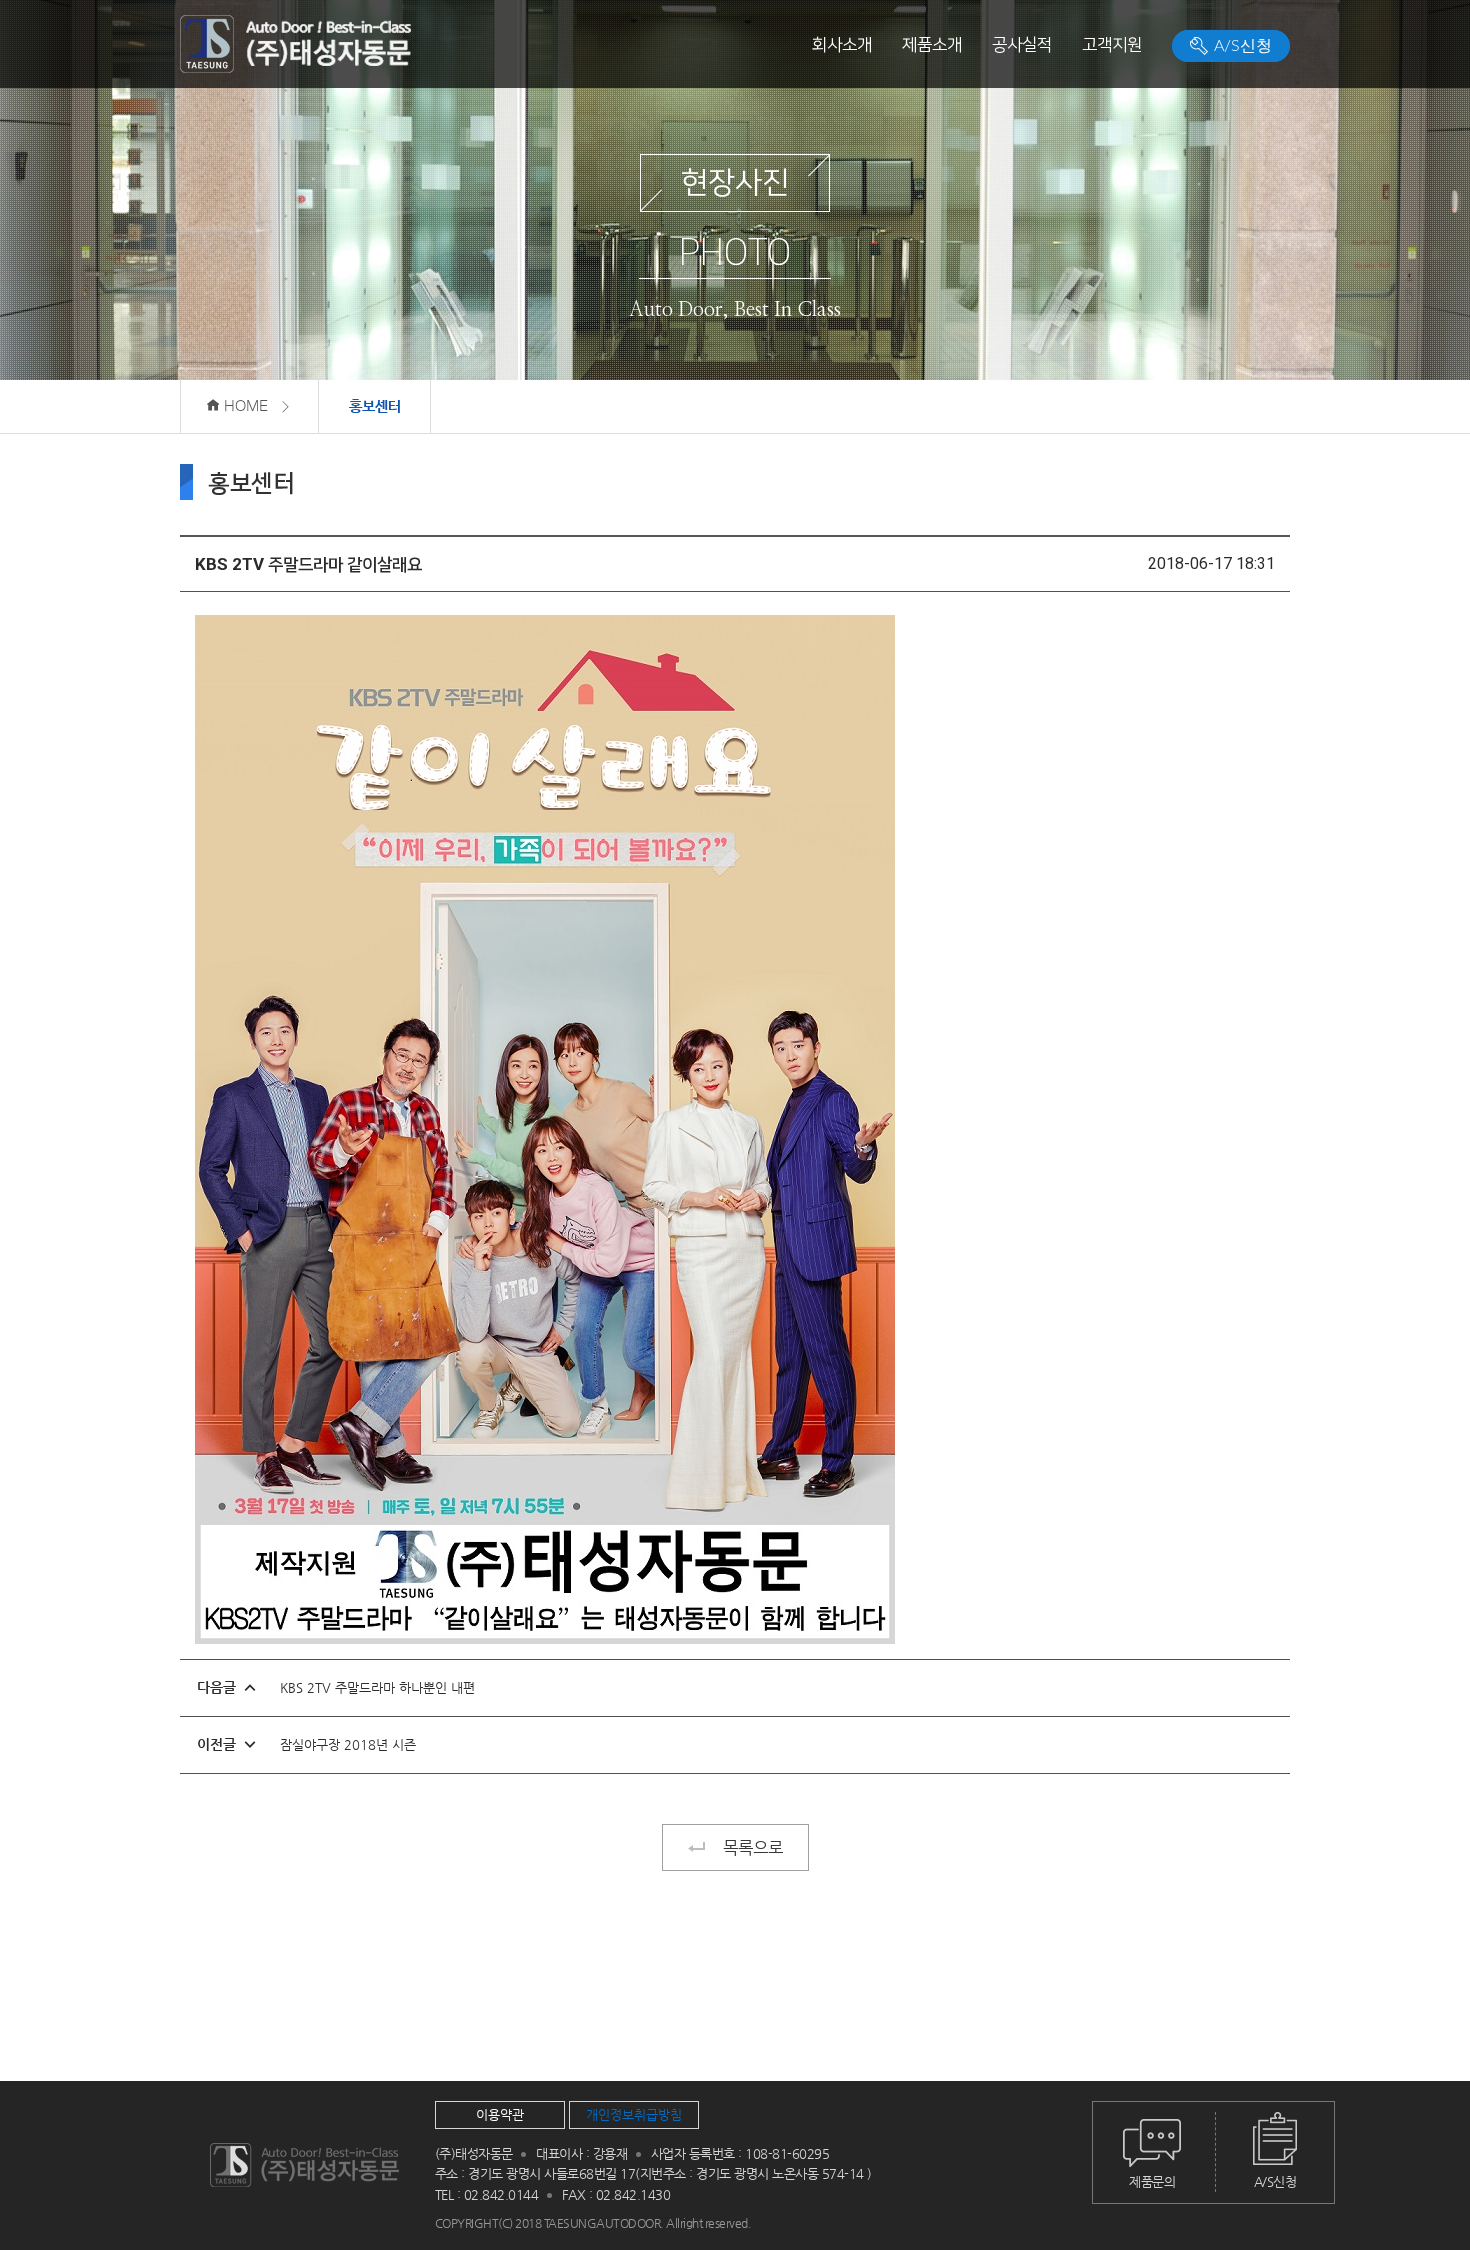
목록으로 (753, 1847)
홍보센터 (375, 406)
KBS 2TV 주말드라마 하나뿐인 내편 (377, 1687)
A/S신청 (1241, 46)
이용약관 (500, 2114)
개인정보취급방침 (634, 2114)
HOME (244, 406)
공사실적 (1022, 45)
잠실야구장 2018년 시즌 (348, 1744)
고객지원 (1112, 45)
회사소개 (842, 45)
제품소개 (932, 45)
